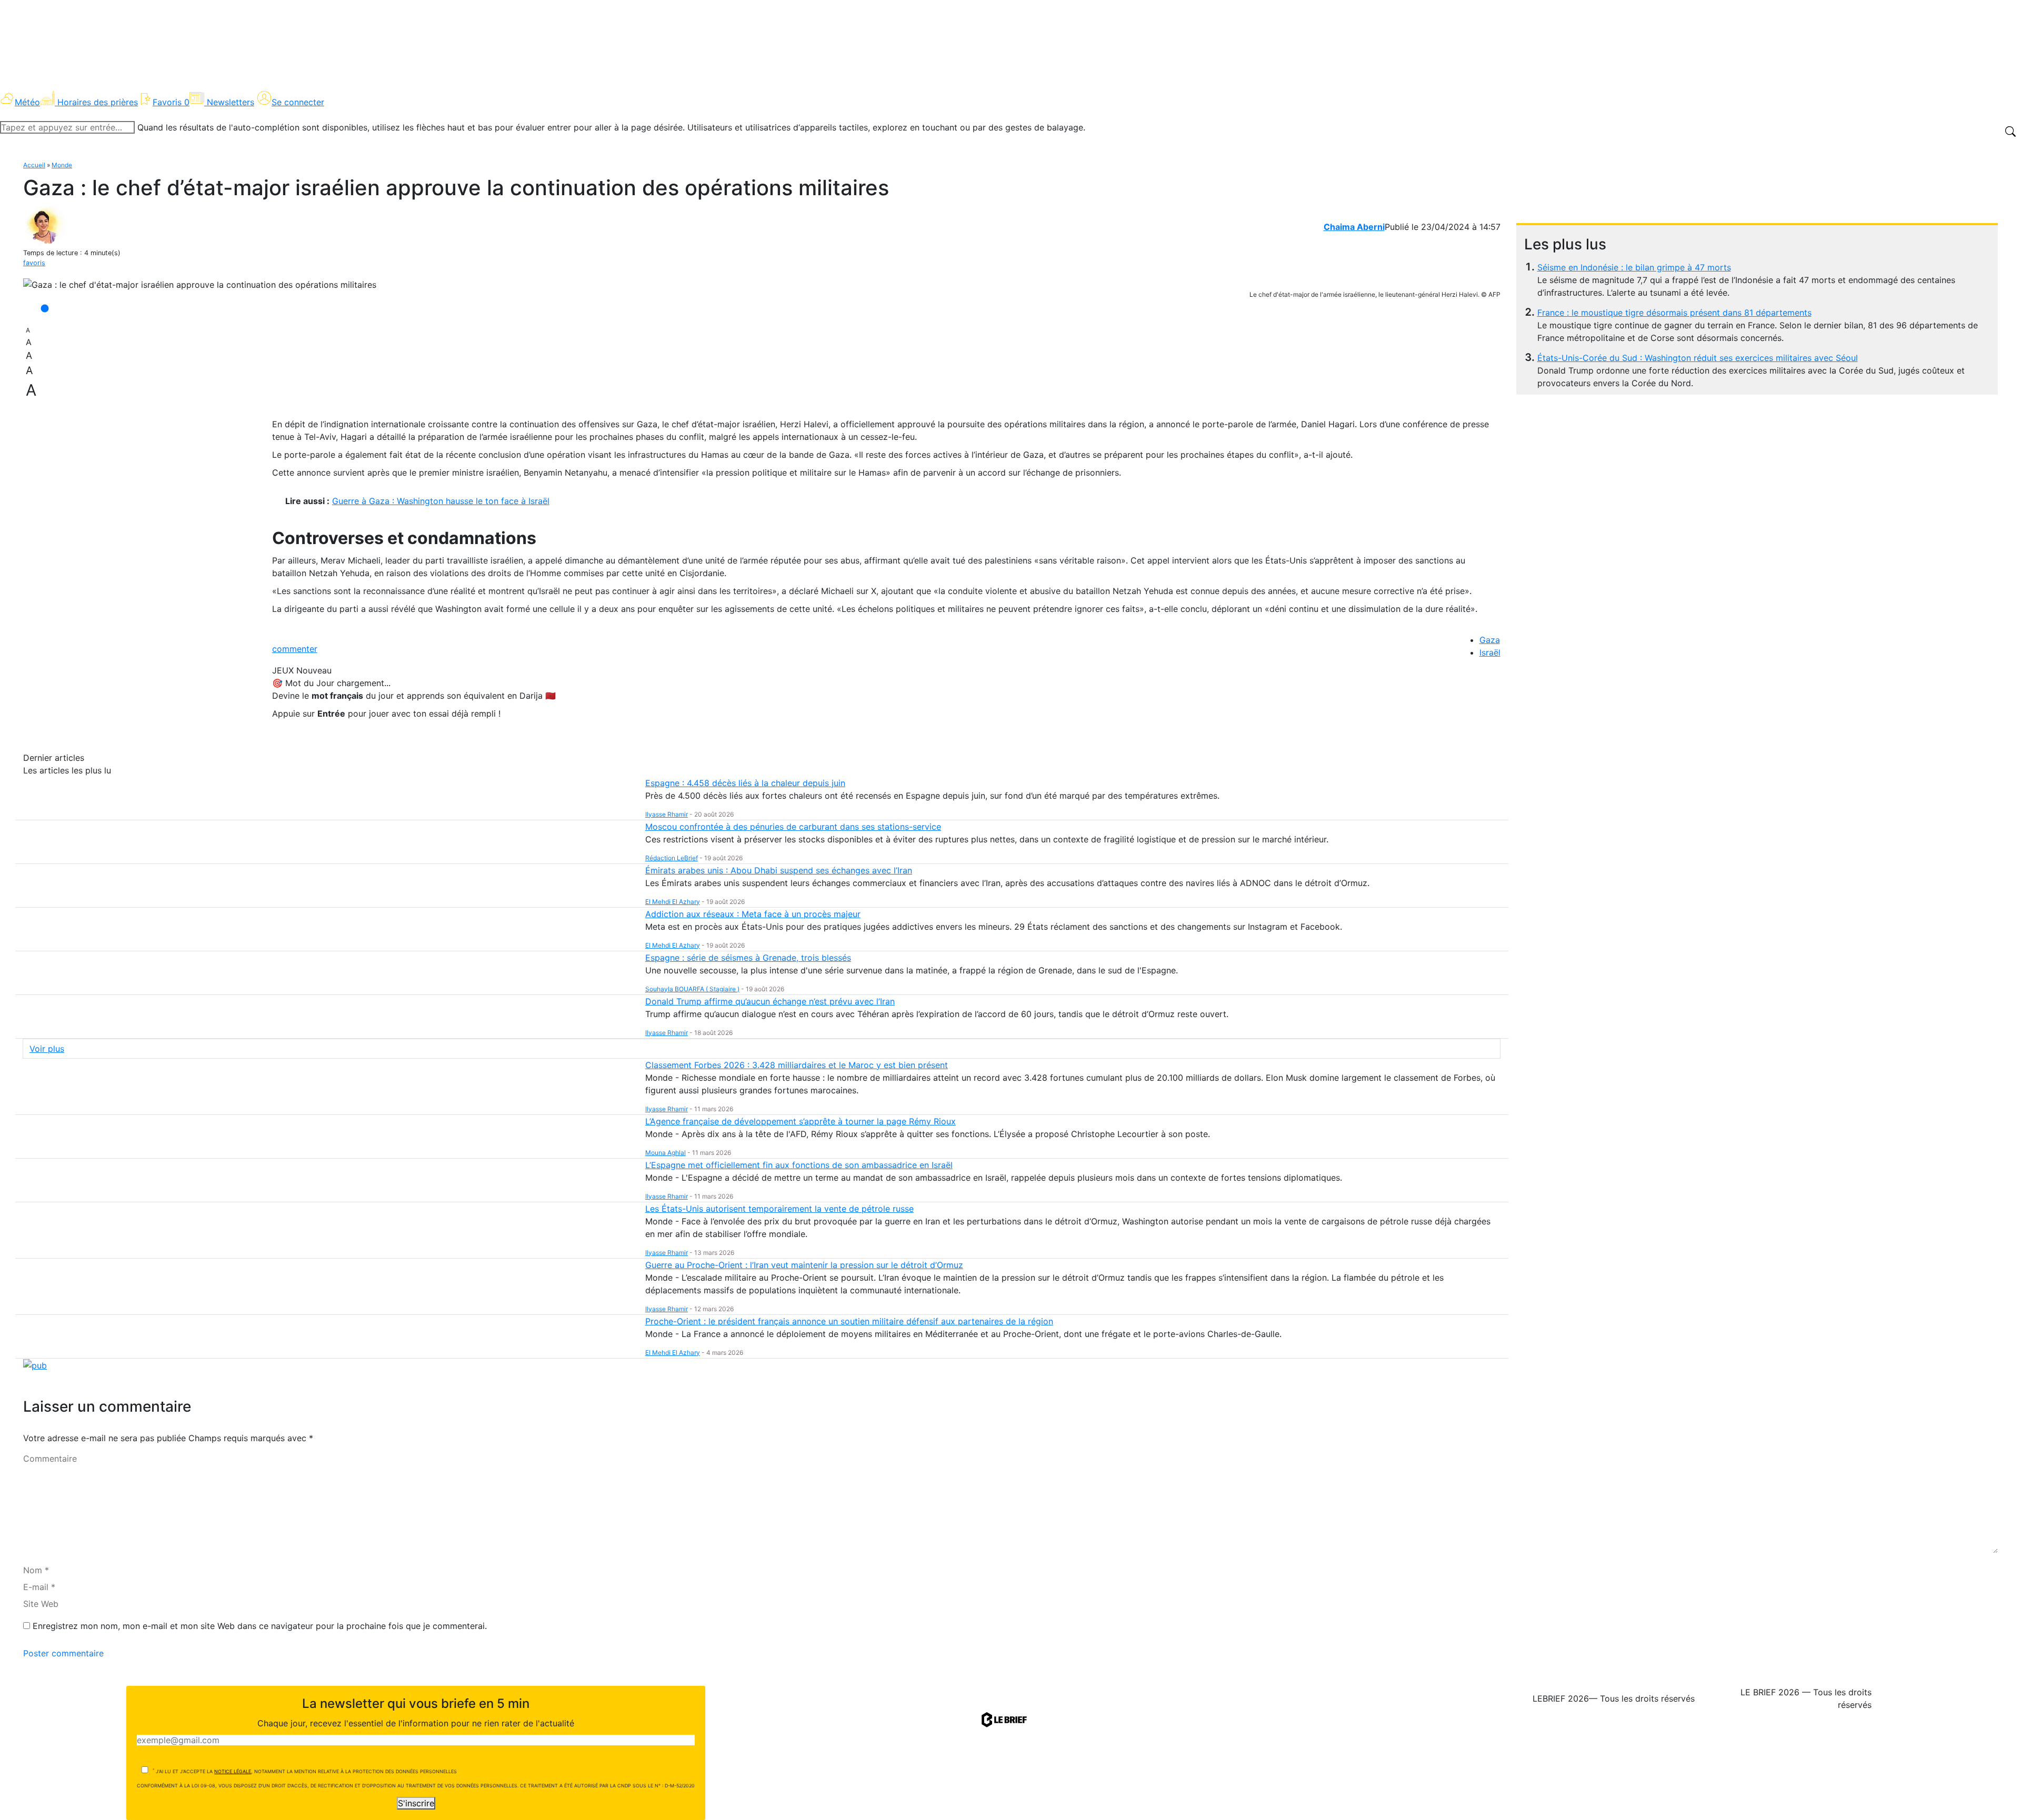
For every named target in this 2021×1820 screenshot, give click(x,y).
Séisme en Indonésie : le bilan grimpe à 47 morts (1634, 267)
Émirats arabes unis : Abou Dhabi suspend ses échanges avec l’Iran (779, 870)
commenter (295, 649)
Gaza (1490, 640)
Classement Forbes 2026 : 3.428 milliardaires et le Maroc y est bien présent (797, 1065)
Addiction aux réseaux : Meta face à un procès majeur (753, 914)
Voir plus (47, 1049)
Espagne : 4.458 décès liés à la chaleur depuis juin (745, 783)
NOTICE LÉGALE (233, 1771)
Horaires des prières (98, 102)
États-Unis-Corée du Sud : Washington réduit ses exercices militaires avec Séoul (1698, 358)
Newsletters (231, 102)
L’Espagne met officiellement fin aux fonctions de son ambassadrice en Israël (799, 1165)
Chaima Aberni (1354, 227)
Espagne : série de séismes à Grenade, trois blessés (748, 958)
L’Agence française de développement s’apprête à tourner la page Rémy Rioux (801, 1121)
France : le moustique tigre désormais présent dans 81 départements (1674, 313)
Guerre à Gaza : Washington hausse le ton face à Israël (441, 501)
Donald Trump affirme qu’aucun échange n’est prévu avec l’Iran (770, 1001)
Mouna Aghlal (666, 1153)
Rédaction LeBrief (672, 858)
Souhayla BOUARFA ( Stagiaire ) (692, 989)
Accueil (34, 165)
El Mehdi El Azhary (673, 902)
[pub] (35, 1365)
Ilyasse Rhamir (667, 814)
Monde (62, 165)
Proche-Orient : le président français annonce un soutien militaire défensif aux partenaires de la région (849, 1321)
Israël (1490, 652)
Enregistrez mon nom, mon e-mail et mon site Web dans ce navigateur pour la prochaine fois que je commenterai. (260, 1626)
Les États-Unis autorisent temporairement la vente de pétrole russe (779, 1209)
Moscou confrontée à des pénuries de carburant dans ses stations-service (793, 827)
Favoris (171, 102)
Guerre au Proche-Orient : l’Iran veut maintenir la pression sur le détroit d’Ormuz (804, 1265)
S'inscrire (416, 1803)
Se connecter (298, 102)
